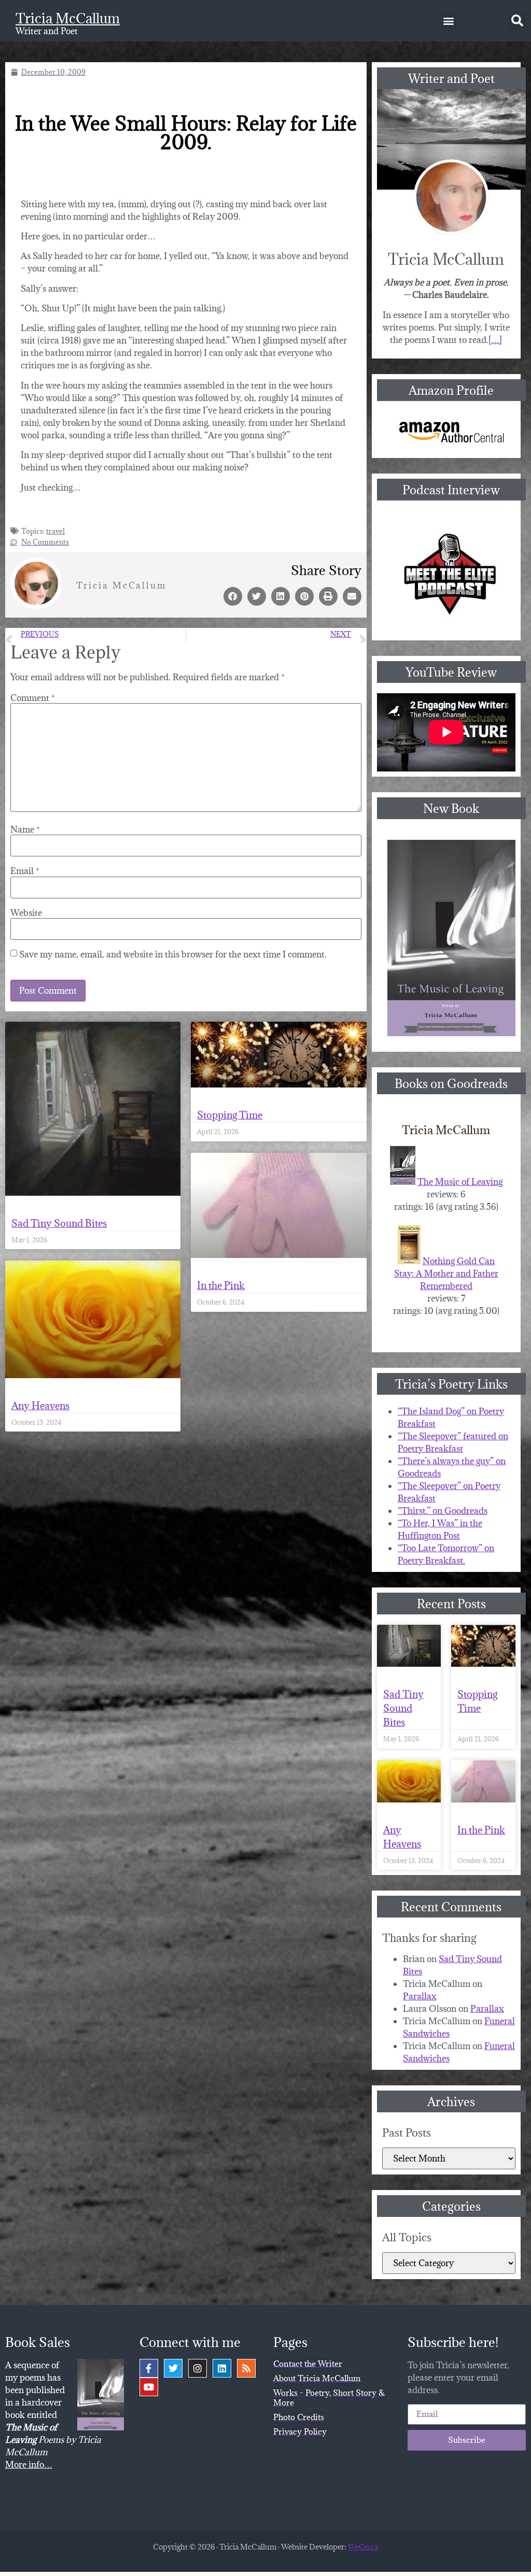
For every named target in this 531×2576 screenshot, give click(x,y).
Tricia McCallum (68, 18)
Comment (33, 698)
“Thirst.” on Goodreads (443, 1511)
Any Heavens (40, 1406)
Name (25, 829)
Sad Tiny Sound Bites (59, 1223)
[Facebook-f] (149, 2368)
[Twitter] (173, 2368)
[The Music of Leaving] (403, 1182)
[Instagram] (198, 2368)
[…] (495, 340)
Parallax (420, 1996)
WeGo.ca (363, 2547)
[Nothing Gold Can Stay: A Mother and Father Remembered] (409, 1261)
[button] (449, 21)
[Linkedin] (222, 2368)
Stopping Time (230, 1115)
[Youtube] (149, 2387)
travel (55, 531)
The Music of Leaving (460, 1182)
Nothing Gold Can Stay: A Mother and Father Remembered (446, 1273)
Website (26, 913)
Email (25, 871)
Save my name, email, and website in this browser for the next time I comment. (173, 954)
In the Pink (221, 1285)
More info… (29, 2465)
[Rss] (246, 2368)
